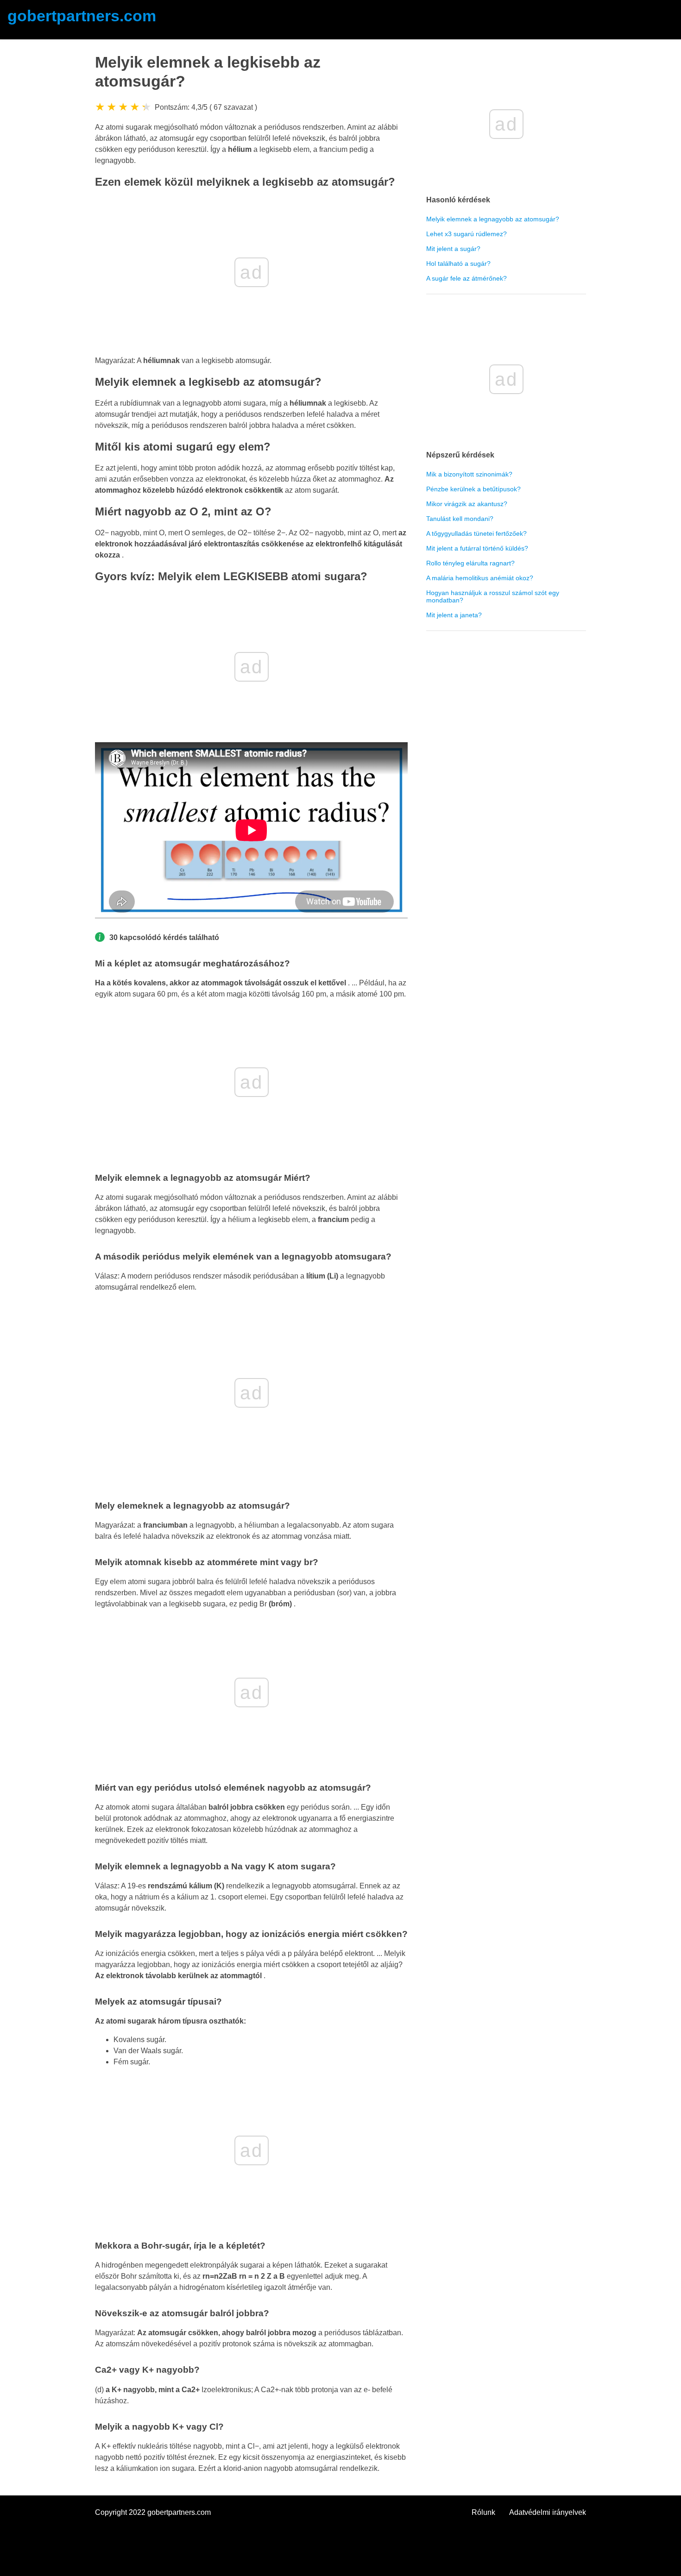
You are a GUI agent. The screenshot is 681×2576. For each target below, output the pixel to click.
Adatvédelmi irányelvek (548, 2512)
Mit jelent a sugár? (453, 249)
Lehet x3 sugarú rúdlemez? (467, 234)
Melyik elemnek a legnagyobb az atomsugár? (493, 219)
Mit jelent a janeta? (454, 615)
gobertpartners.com (82, 16)
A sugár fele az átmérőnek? (467, 278)
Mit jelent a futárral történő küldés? (477, 548)
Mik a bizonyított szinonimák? (469, 474)
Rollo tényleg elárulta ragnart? (470, 563)
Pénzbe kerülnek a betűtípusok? (473, 489)
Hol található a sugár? (458, 263)
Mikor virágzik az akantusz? (467, 504)
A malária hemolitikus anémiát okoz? (480, 578)
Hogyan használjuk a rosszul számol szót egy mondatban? (493, 596)
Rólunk (483, 2512)
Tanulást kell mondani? (460, 519)
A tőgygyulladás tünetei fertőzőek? (476, 533)
